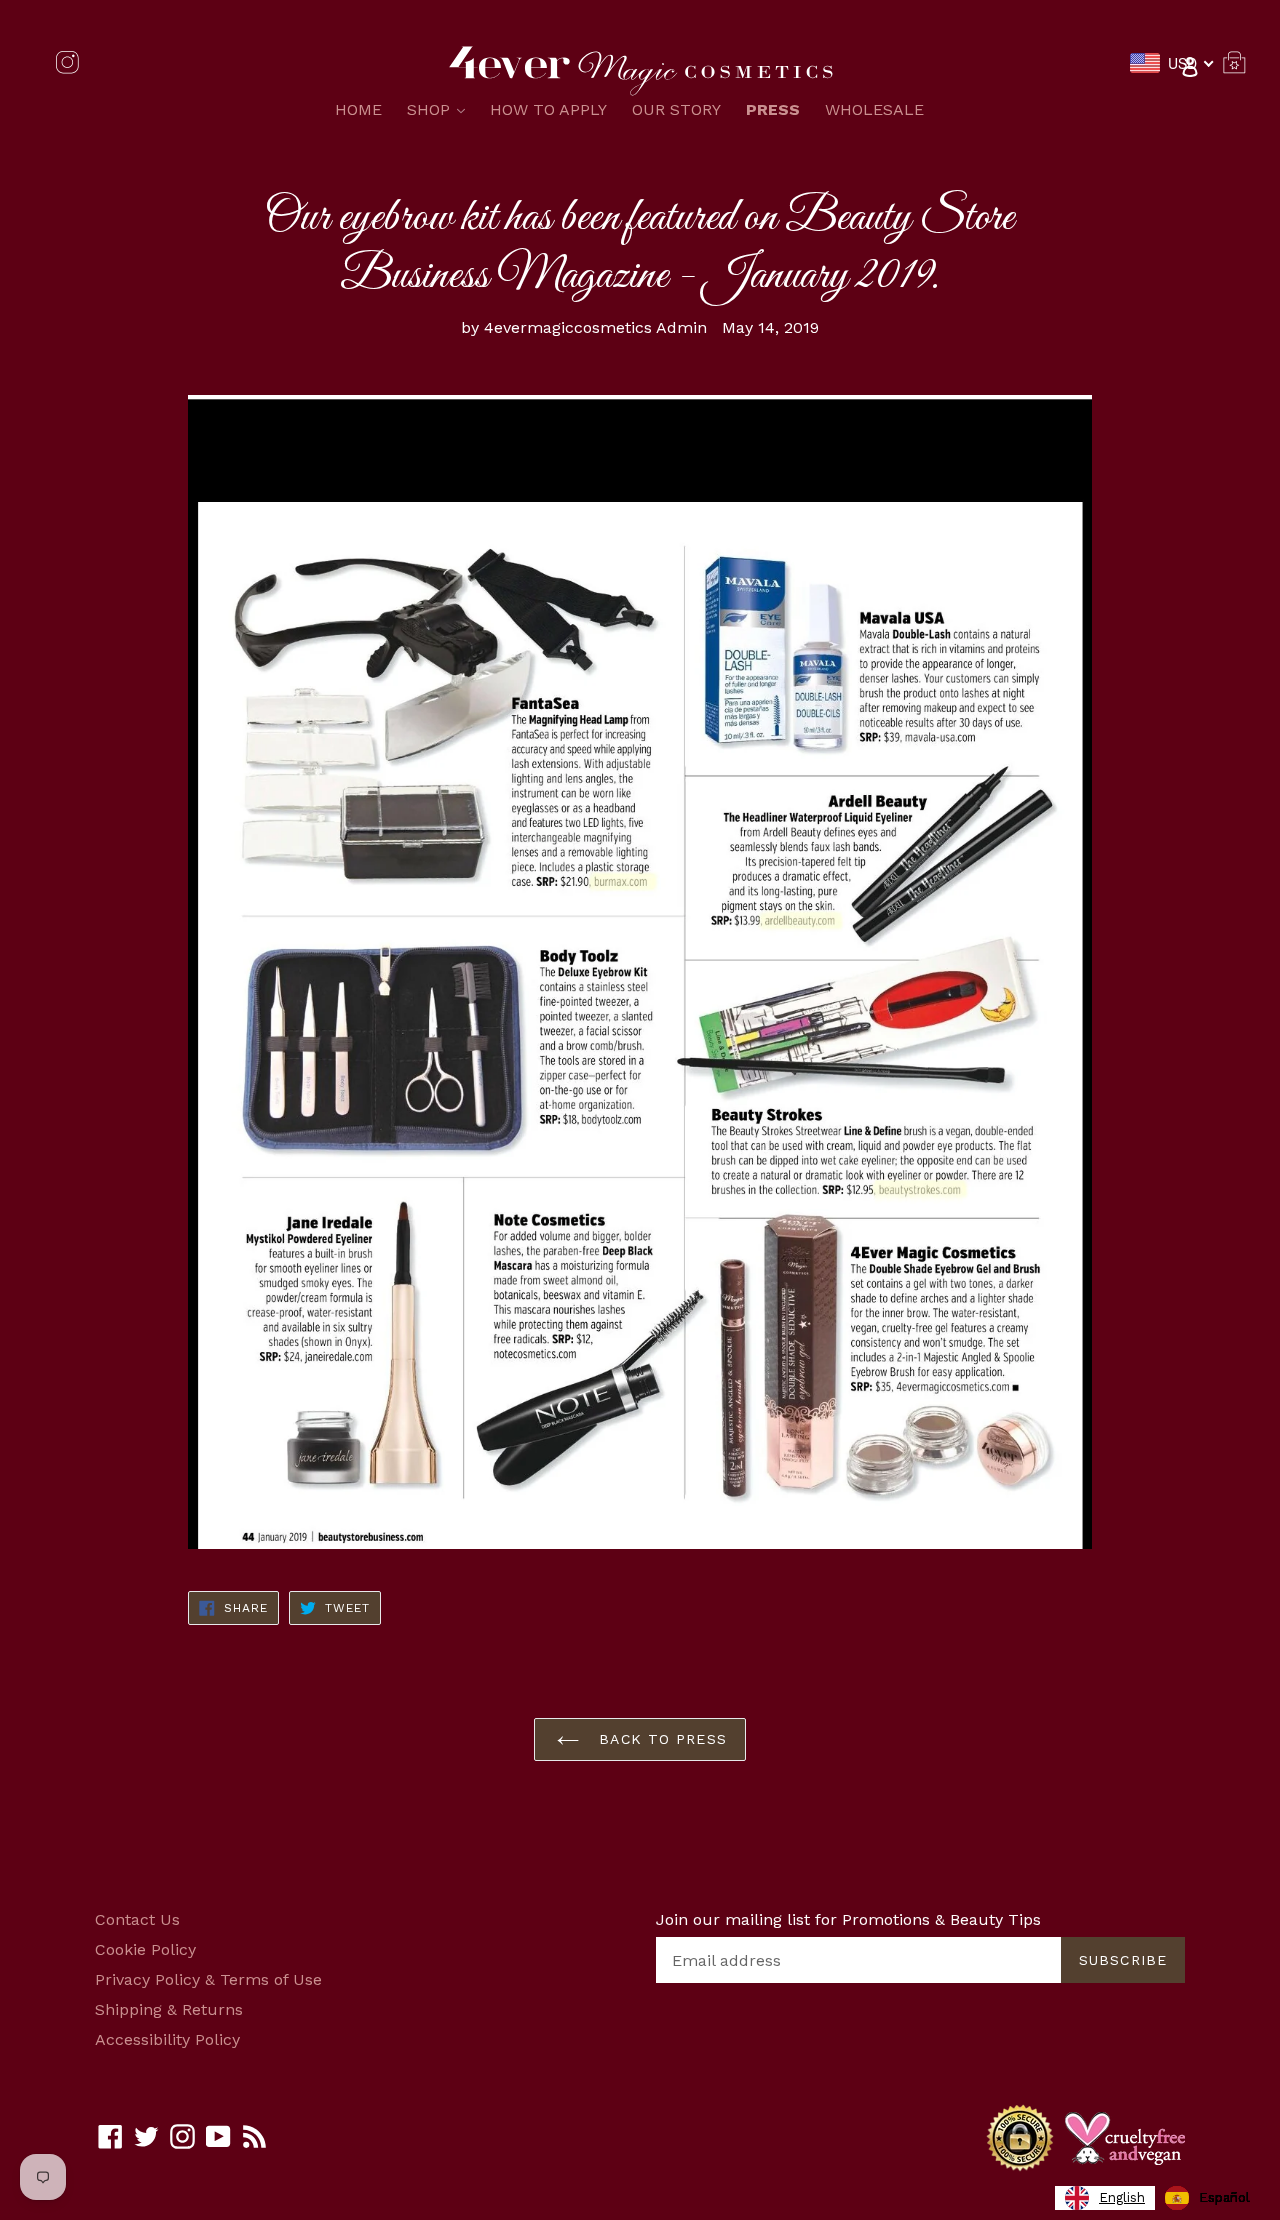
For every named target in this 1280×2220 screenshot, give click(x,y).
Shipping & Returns (169, 2009)
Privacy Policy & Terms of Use (208, 1979)
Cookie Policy (145, 1949)
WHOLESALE (874, 109)
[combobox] (1105, 2198)
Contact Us (137, 1919)
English (1122, 2197)
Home (358, 109)
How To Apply (548, 109)
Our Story (676, 109)
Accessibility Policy (167, 2039)
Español (1224, 2197)
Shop (441, 109)
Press (773, 109)
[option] (1207, 2198)
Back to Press (660, 1739)
